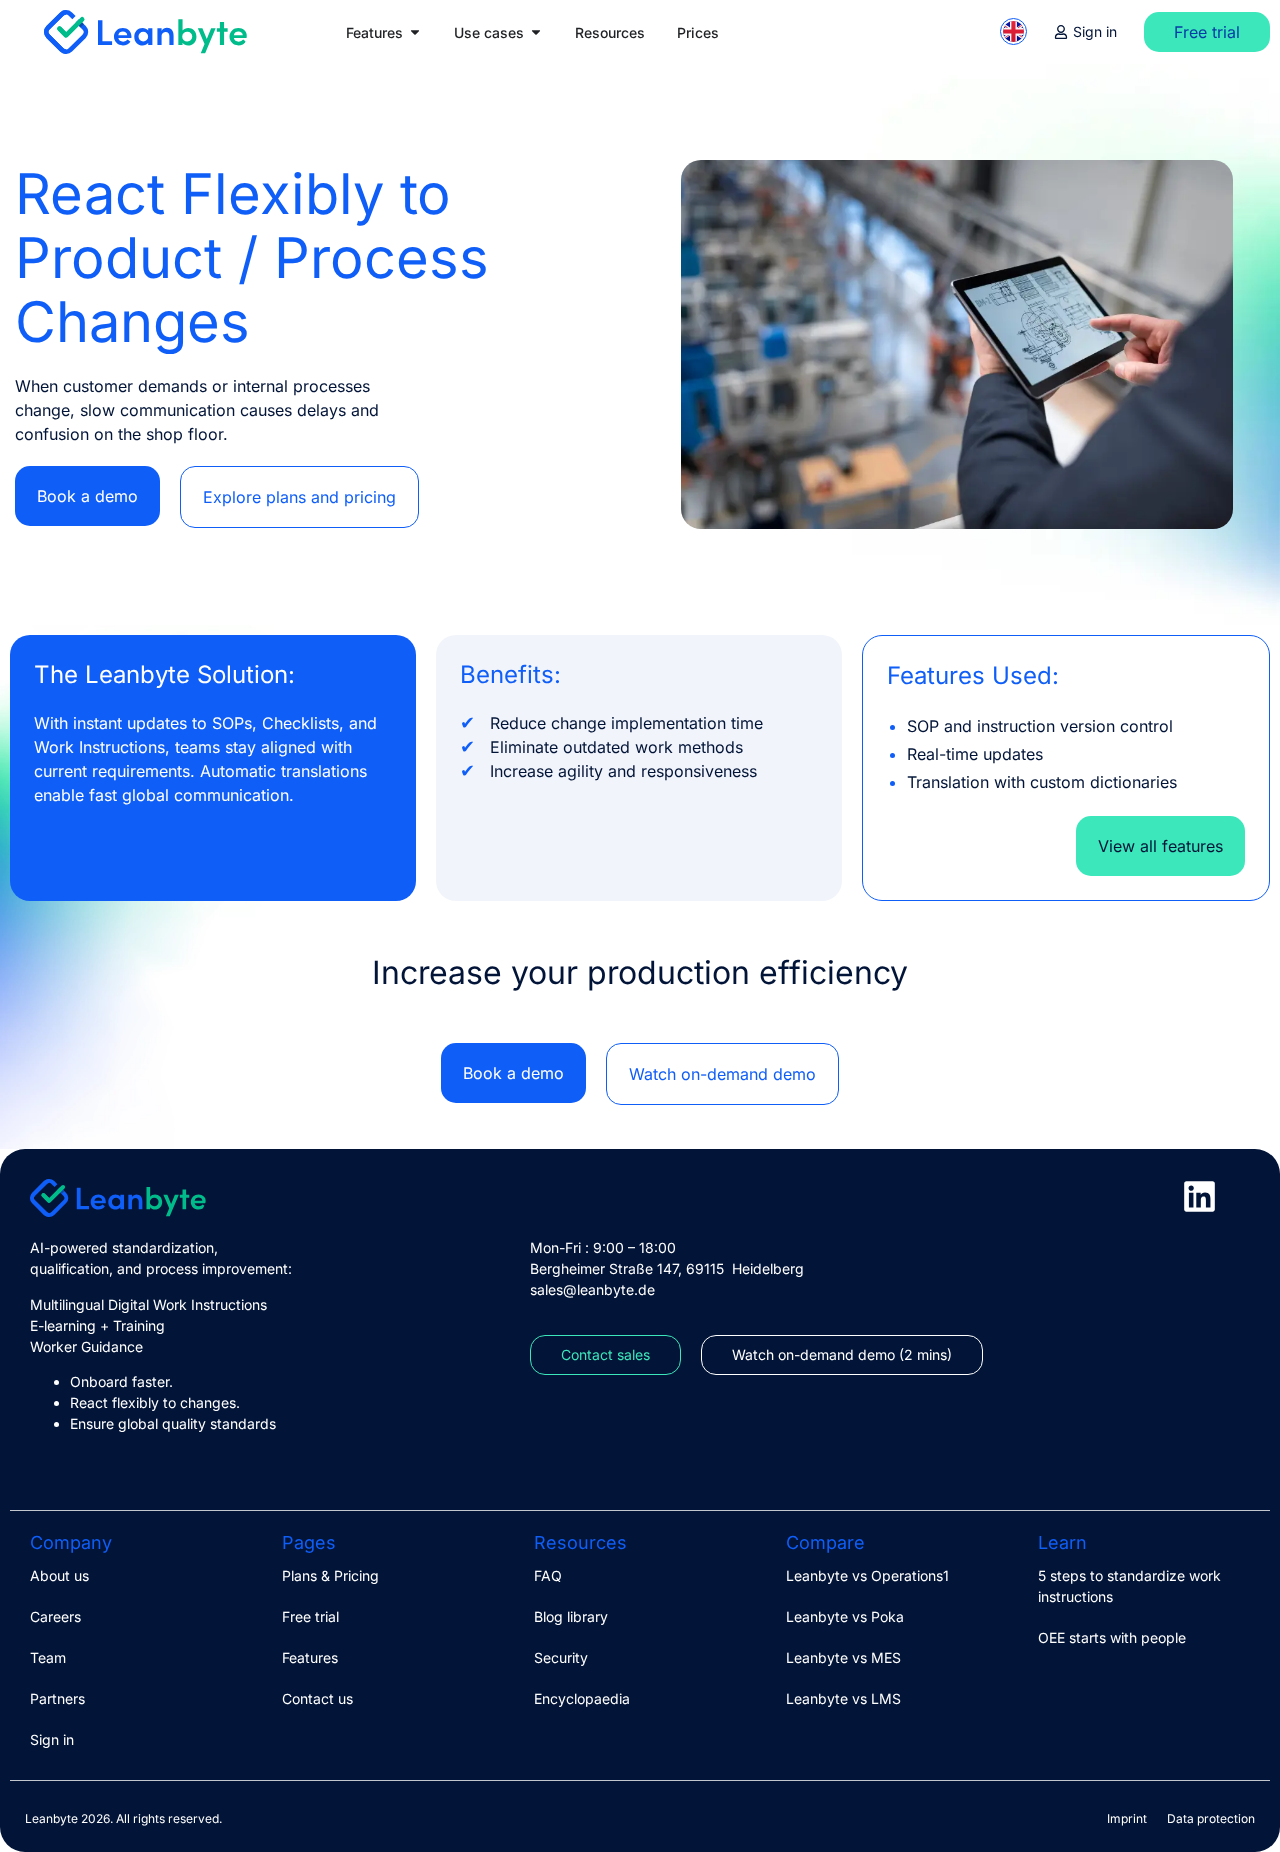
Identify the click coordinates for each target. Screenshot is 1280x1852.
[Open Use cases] (536, 32)
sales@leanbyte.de (592, 1289)
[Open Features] (415, 32)
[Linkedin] (1199, 1196)
